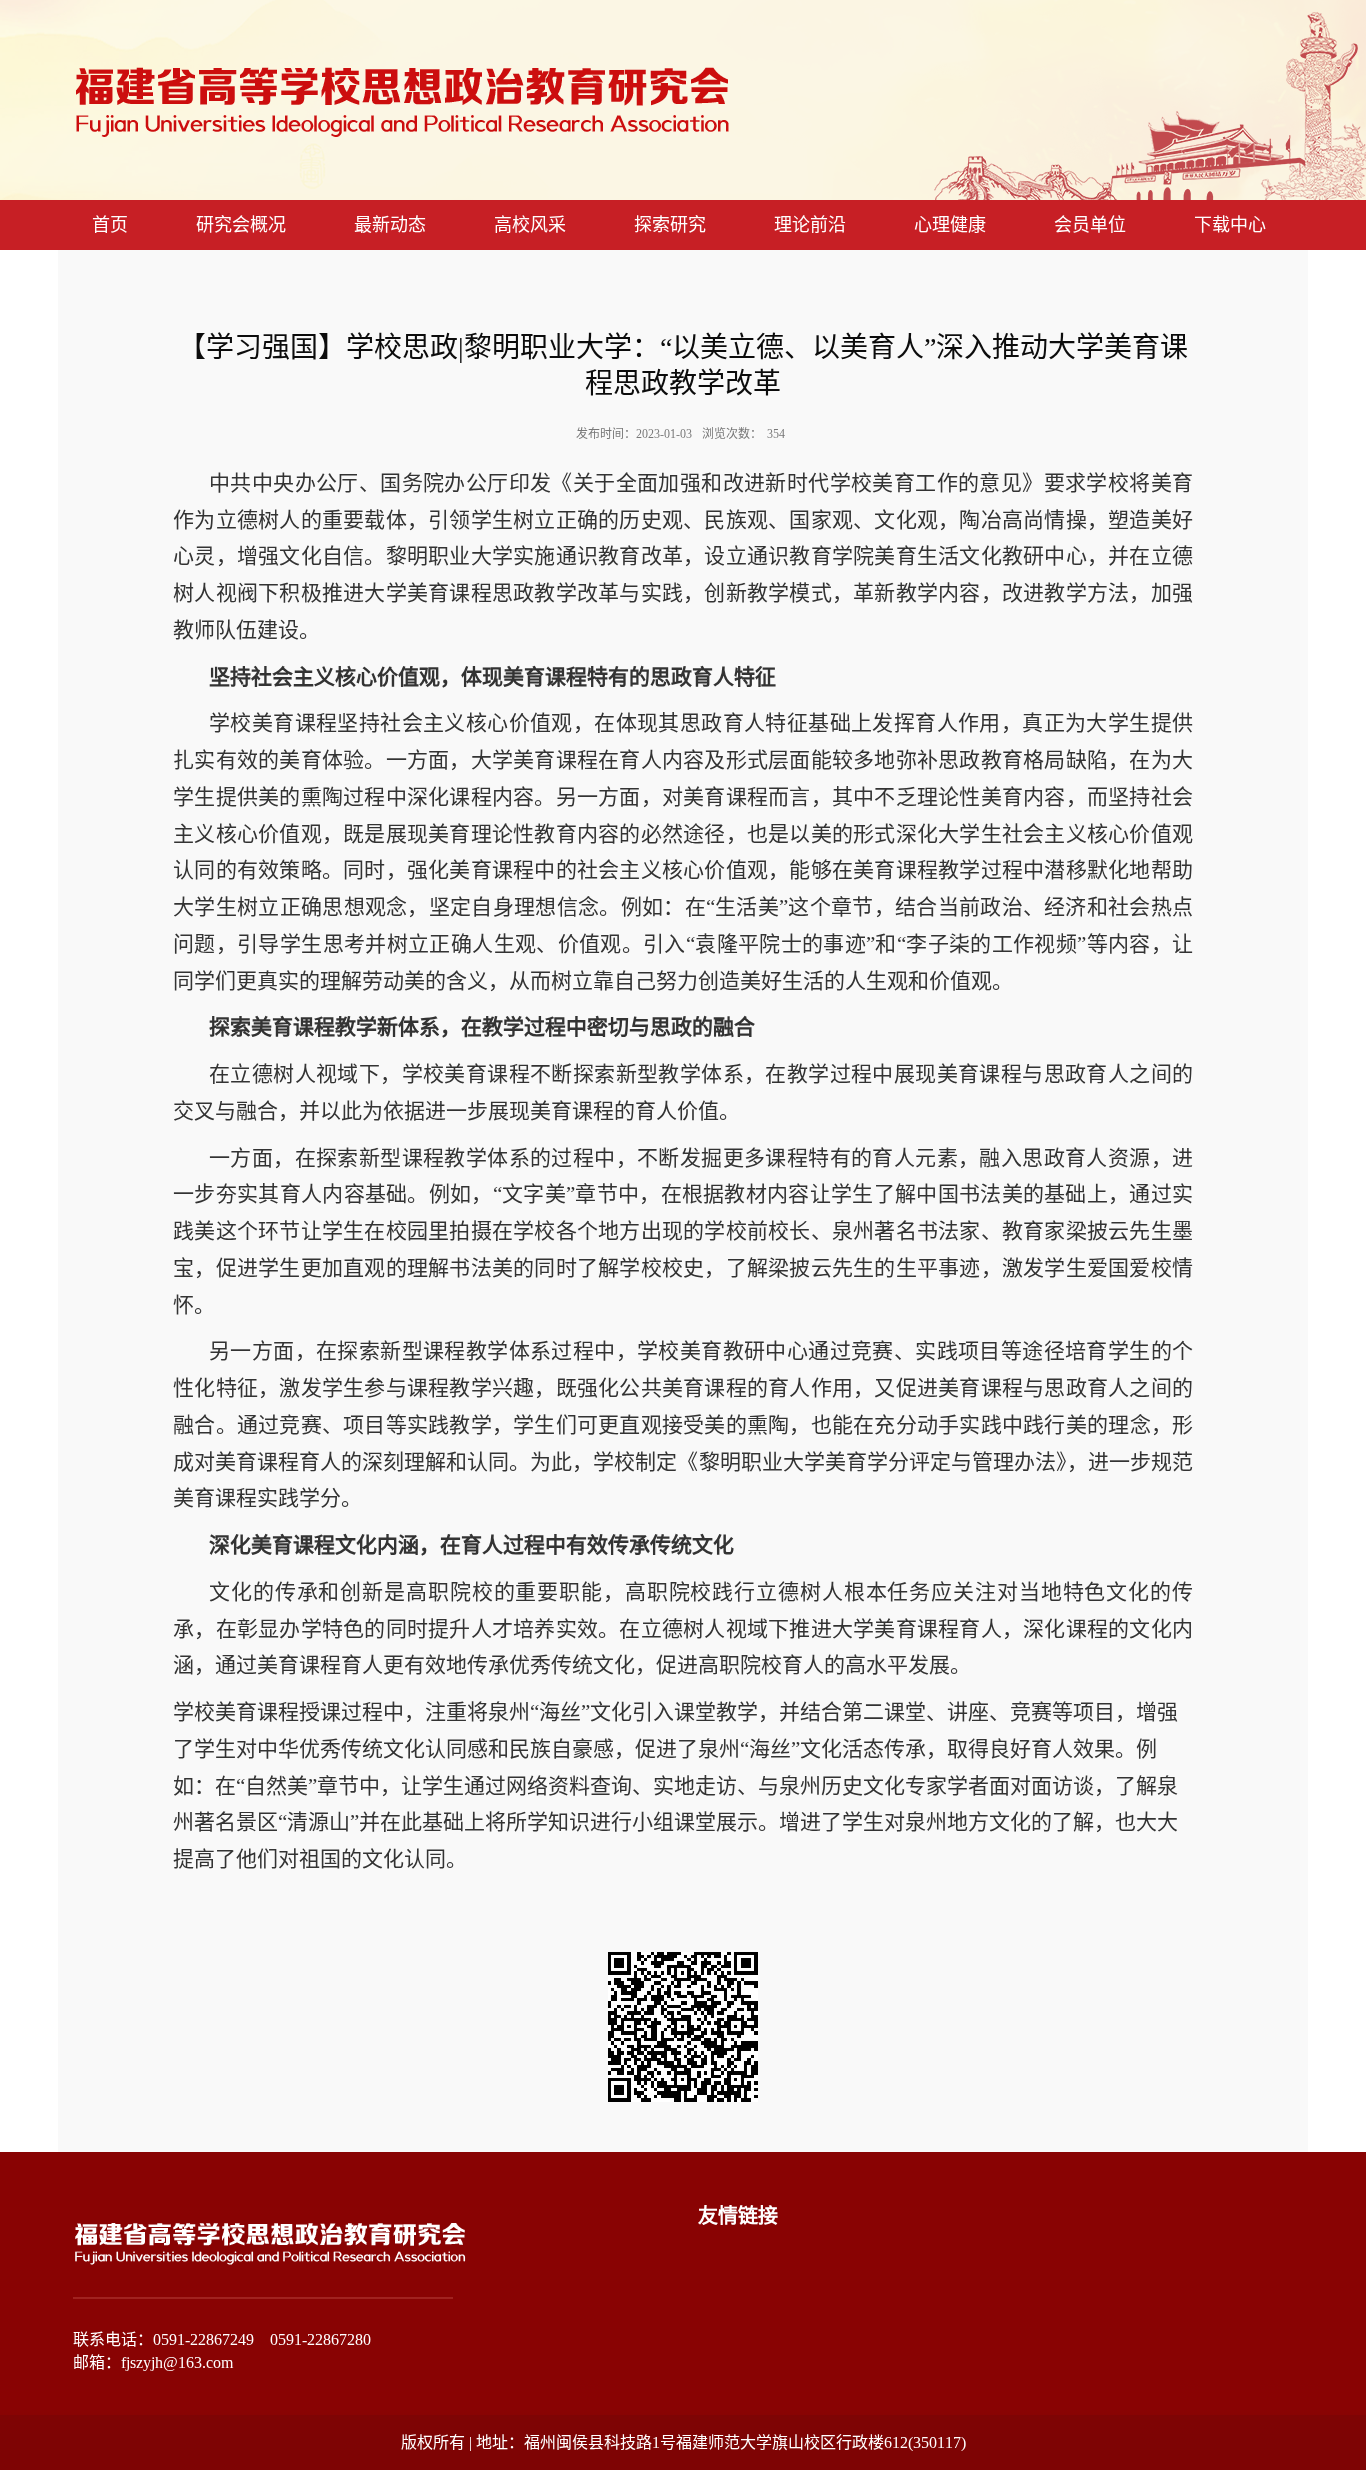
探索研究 (670, 225)
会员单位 (1090, 225)
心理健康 (950, 225)
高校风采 (530, 225)
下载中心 (1230, 225)
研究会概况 (241, 225)
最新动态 (390, 225)
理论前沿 (810, 225)
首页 (110, 225)
